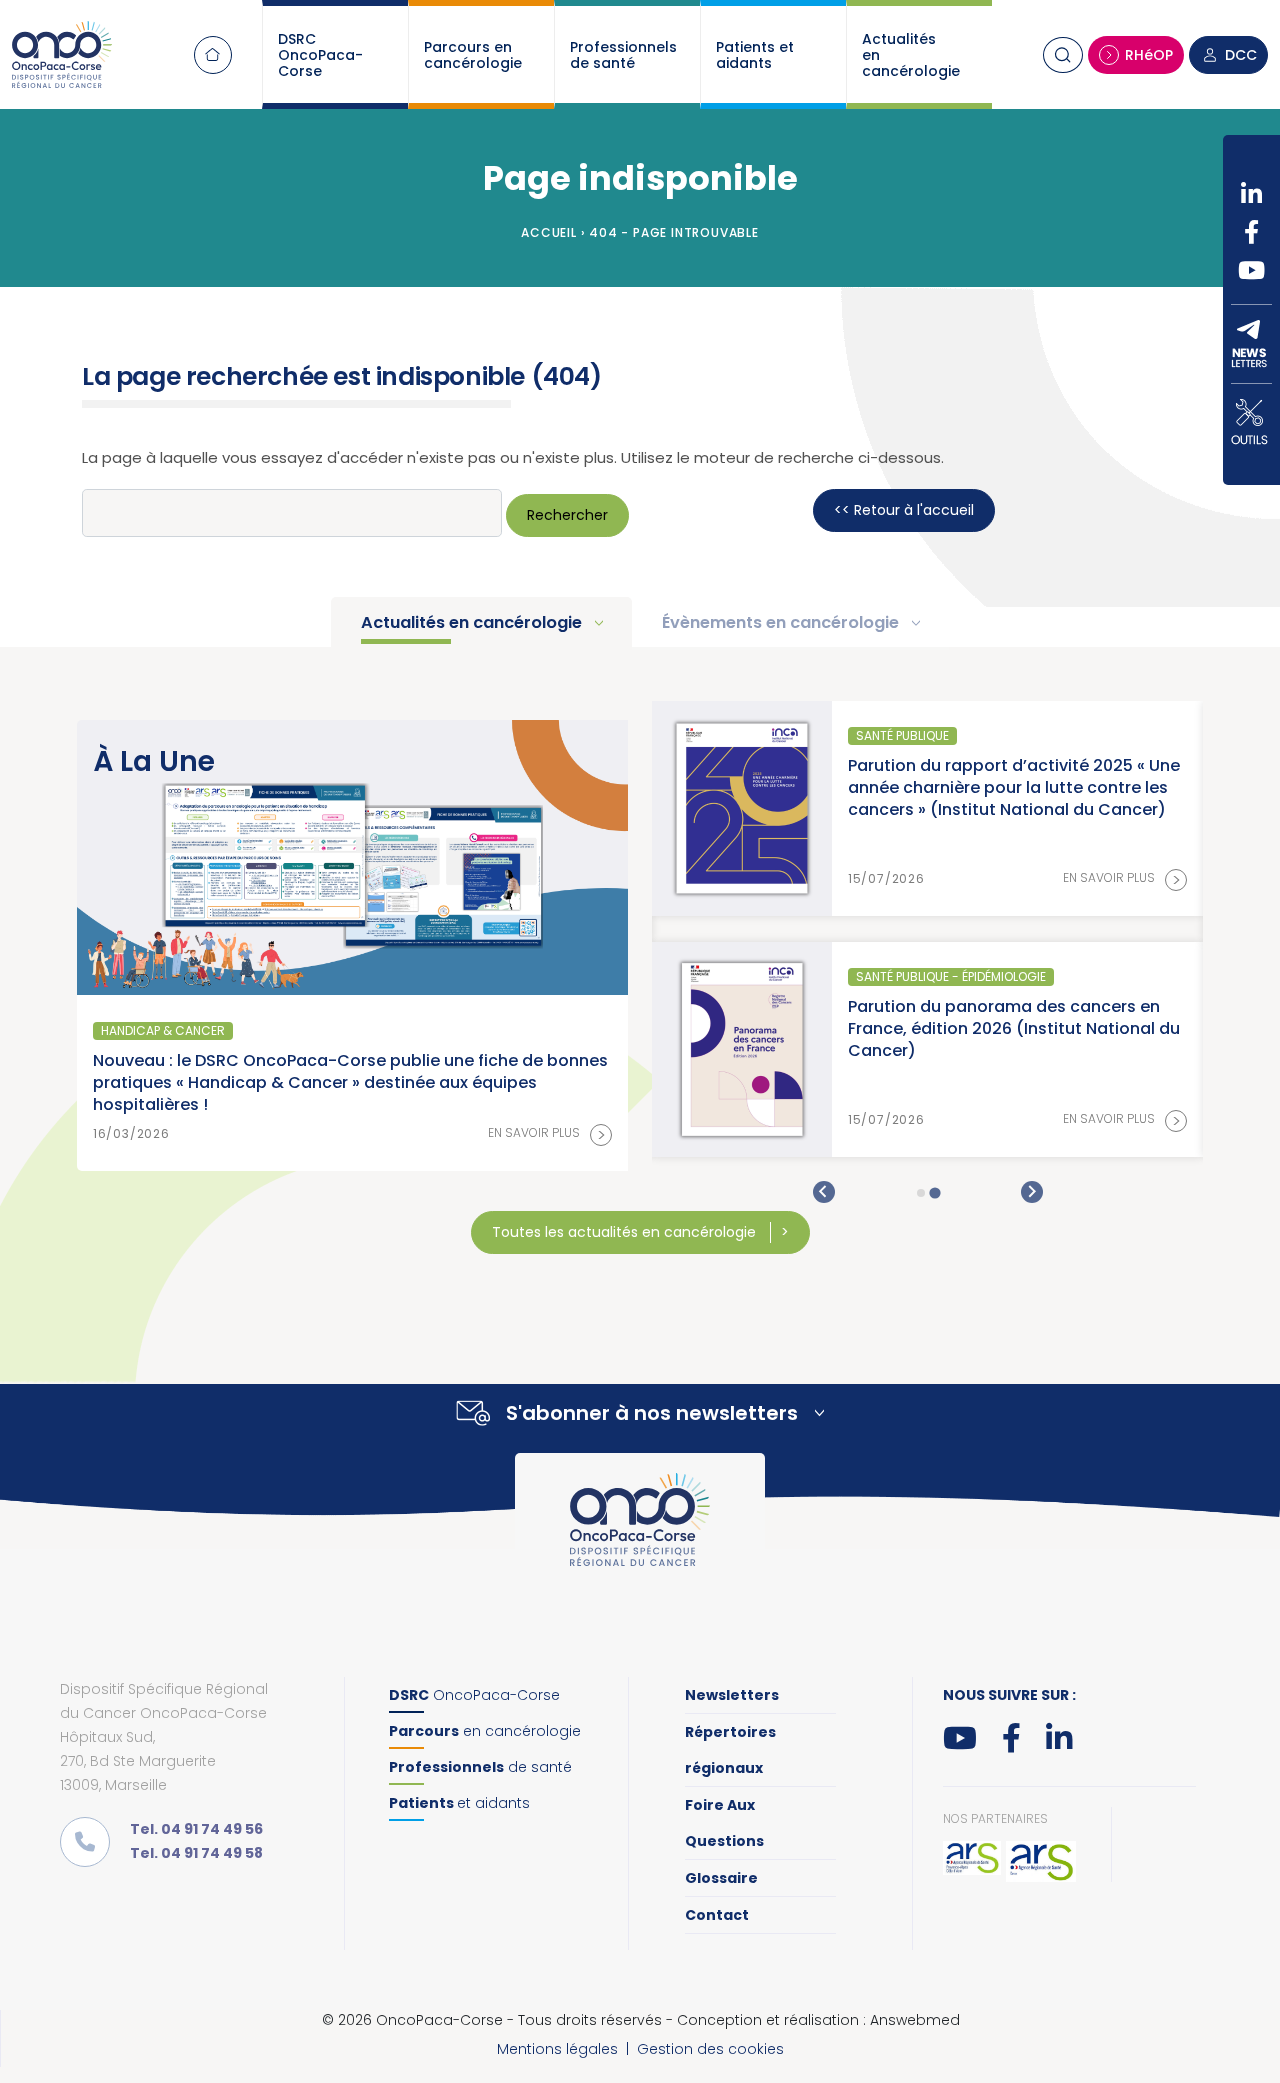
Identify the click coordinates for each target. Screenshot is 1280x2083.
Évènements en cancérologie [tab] (782, 622)
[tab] (921, 1193)
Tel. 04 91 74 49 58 (196, 1853)
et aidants (459, 1803)
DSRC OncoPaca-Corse (320, 55)
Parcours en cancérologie (473, 55)
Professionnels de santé (623, 55)
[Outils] (1251, 422)
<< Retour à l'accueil (904, 510)
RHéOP (1149, 55)
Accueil (213, 55)
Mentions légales (557, 2049)
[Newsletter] (1251, 344)
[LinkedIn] (1251, 194)
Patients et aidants (755, 55)
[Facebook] (1251, 232)
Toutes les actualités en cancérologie (626, 1232)
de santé (480, 1767)
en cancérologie (485, 1731)
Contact (717, 1915)
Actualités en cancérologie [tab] (473, 622)
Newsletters (732, 1695)
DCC (1241, 55)
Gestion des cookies (710, 2049)
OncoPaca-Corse (474, 1695)
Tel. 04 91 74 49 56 (196, 1829)
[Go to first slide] (1032, 1192)
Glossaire (721, 1878)
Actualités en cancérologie (911, 55)
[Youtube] (1251, 270)
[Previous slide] (824, 1192)
